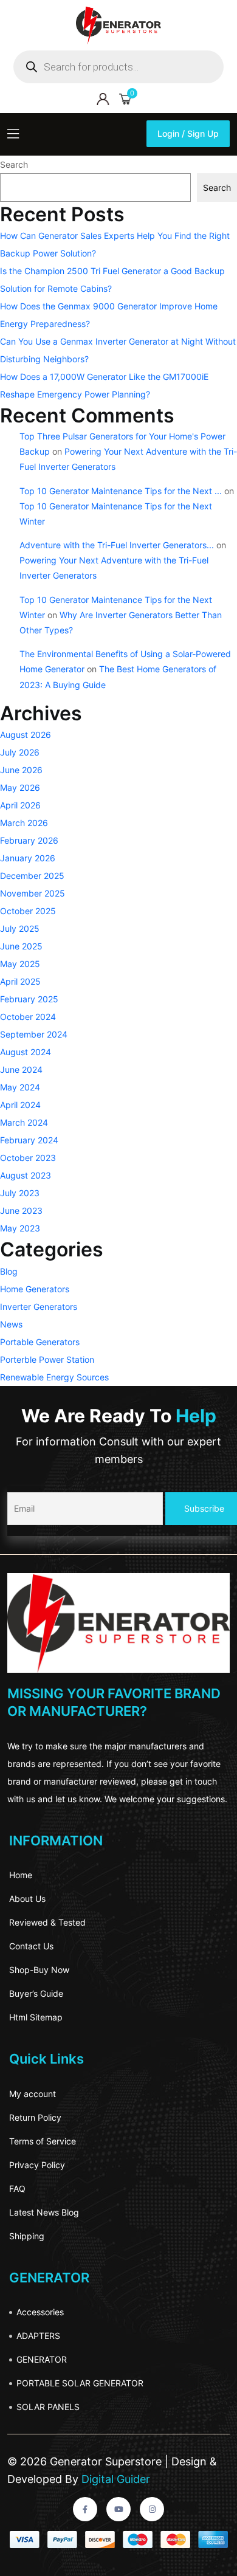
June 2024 (21, 1069)
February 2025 (29, 999)
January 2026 (28, 858)
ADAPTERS (38, 2336)
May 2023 (20, 1228)
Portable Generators (40, 1342)
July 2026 (20, 752)
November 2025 (33, 893)
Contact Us (31, 1946)
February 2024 (29, 1140)
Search (14, 164)
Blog (9, 1271)
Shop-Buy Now (39, 1970)
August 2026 (26, 735)
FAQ (17, 2189)
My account (33, 2094)
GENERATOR (42, 2359)
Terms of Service (43, 2141)
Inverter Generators (39, 1307)
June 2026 (21, 770)
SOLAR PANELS (48, 2407)
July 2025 (20, 928)
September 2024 (34, 1034)
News (11, 1324)
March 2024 (24, 1122)
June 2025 (21, 946)
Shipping (27, 2236)
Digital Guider (114, 2479)
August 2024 (26, 1052)
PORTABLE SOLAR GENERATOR (80, 2383)
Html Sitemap (36, 2017)
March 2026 (24, 823)
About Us (27, 1899)
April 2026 (20, 805)
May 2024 (20, 1087)
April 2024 (20, 1105)
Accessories (40, 2312)
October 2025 (28, 911)
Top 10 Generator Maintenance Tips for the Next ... (121, 491)
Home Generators (35, 1289)
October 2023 (28, 1158)
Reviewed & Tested (47, 1922)
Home (21, 1875)
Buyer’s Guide (36, 1993)
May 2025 (20, 964)
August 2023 (26, 1175)
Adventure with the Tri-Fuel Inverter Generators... (117, 545)
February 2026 (29, 840)
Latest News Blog (44, 2212)
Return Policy (35, 2117)
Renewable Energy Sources (54, 1377)
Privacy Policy (37, 2165)
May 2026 (20, 787)
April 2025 (20, 981)
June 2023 (21, 1211)
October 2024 (28, 1017)
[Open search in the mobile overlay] (118, 67)
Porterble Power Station (47, 1359)
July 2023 (20, 1193)
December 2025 (32, 876)
